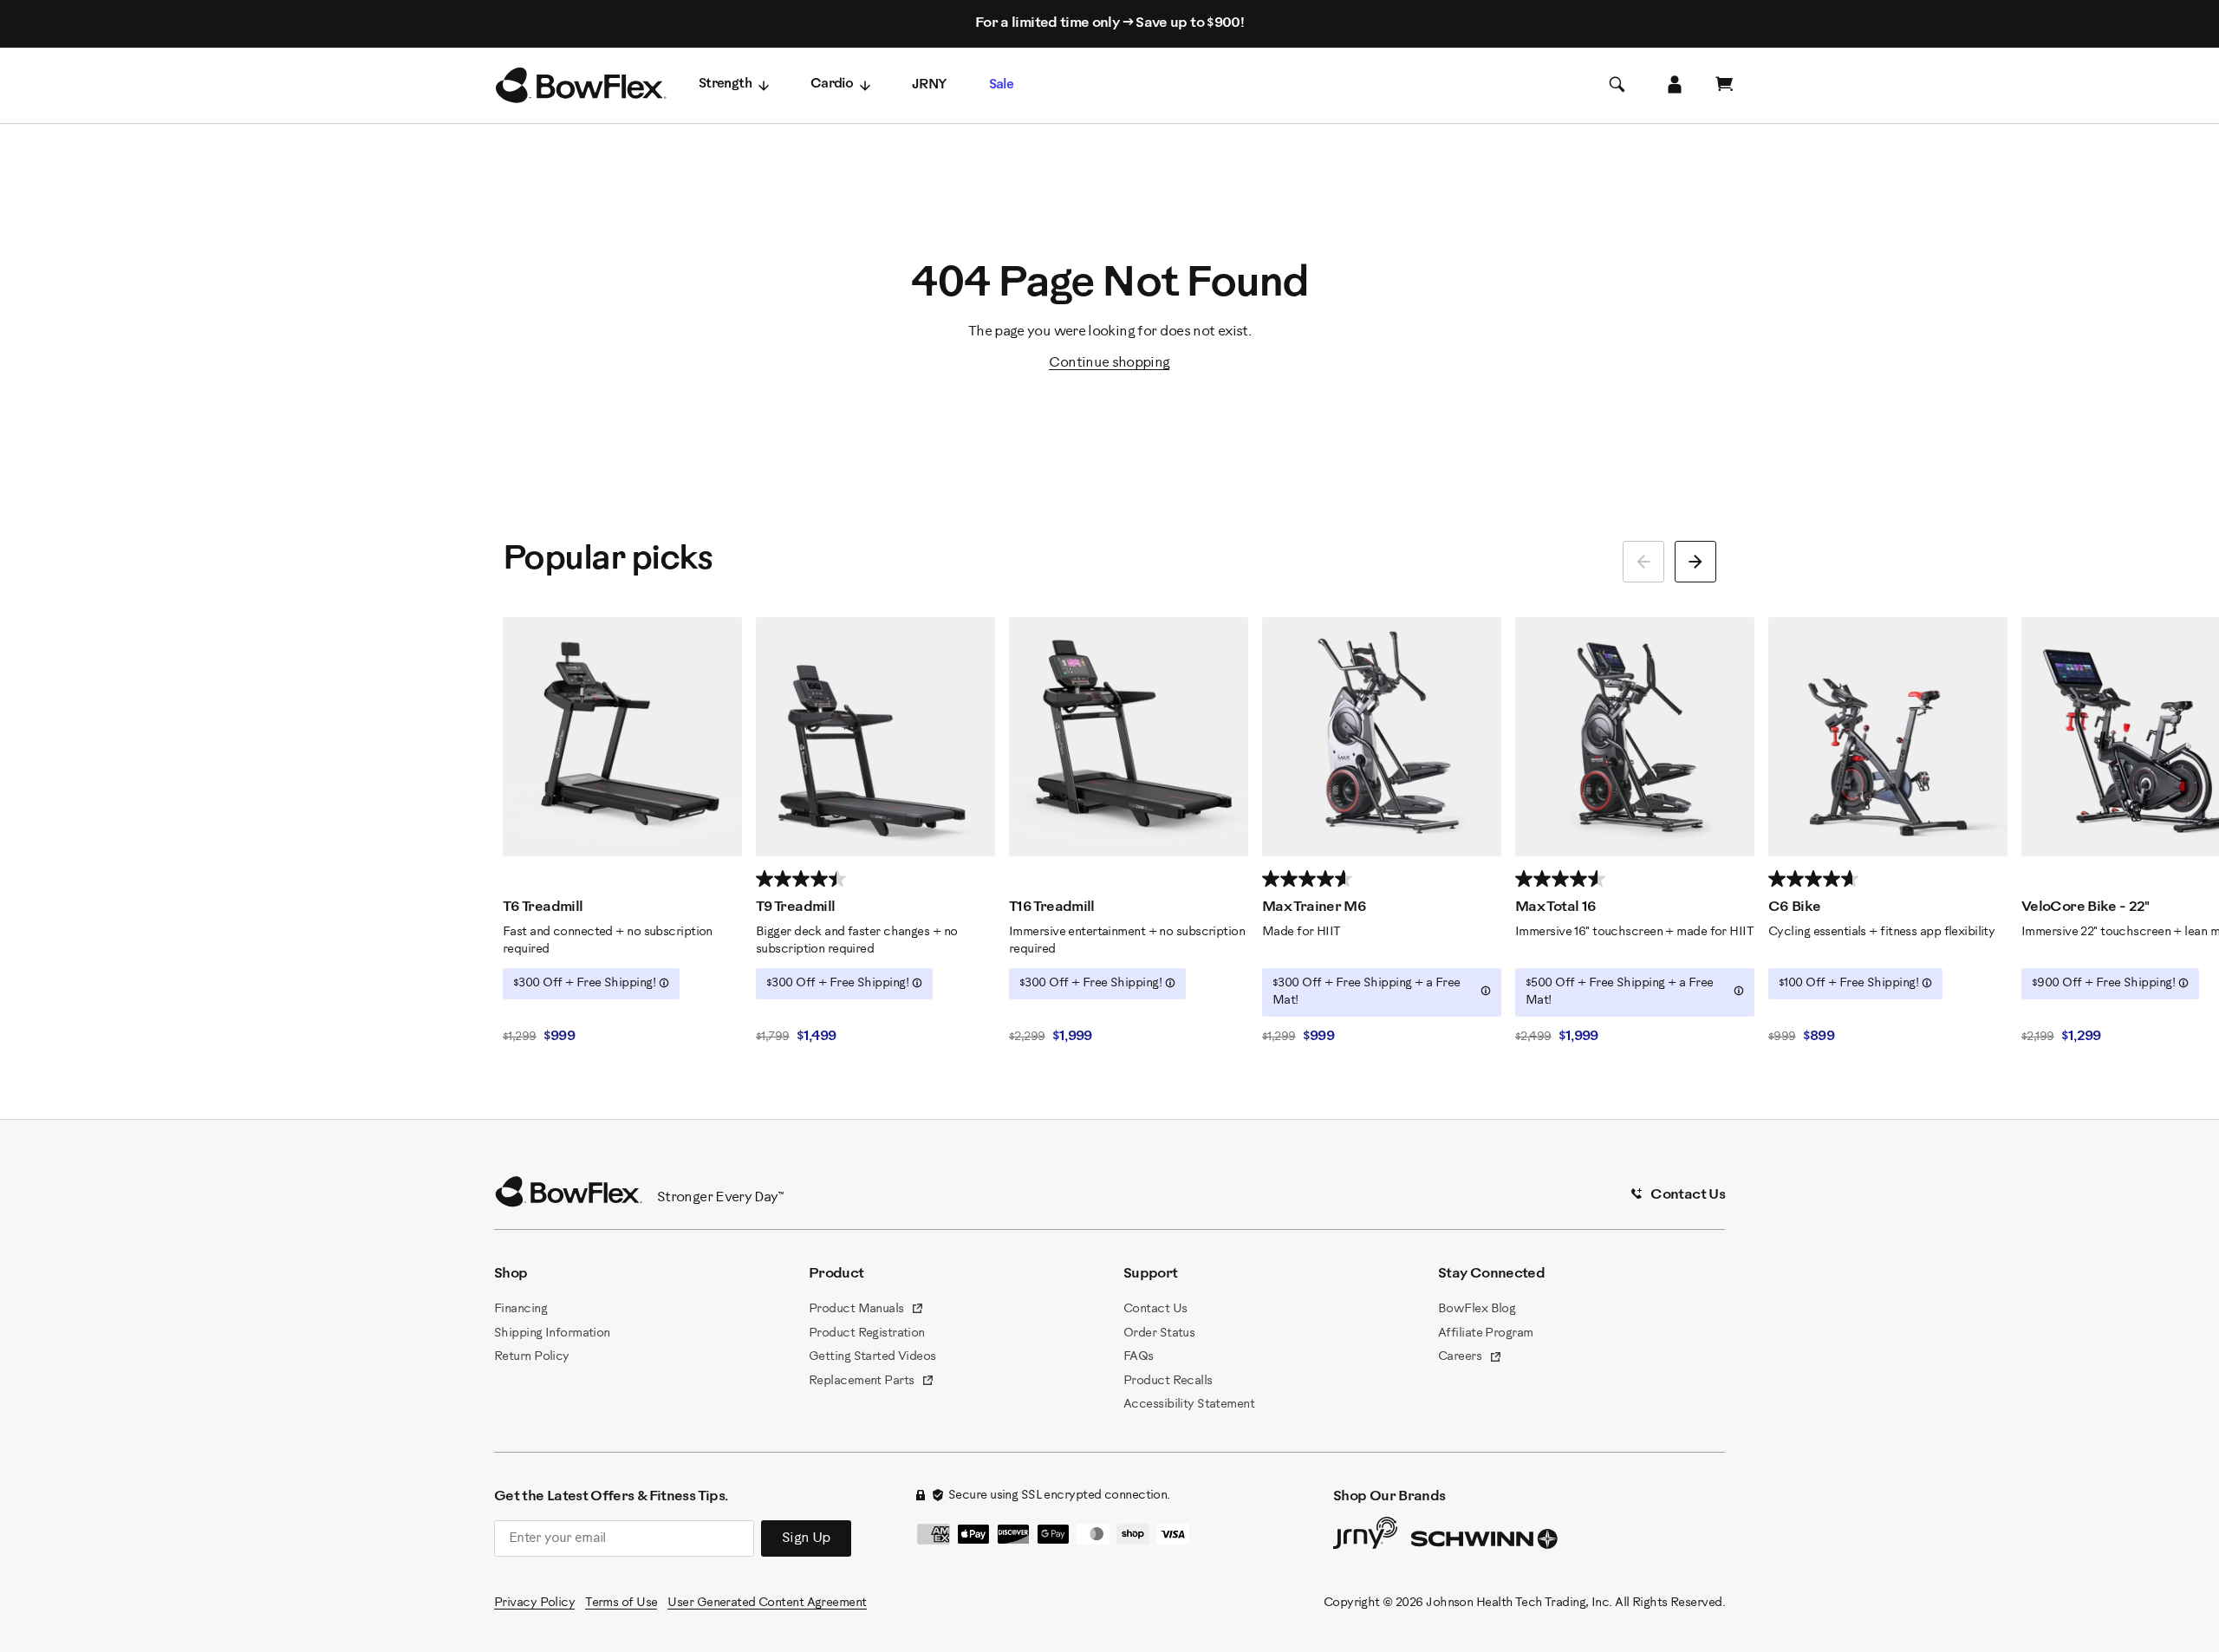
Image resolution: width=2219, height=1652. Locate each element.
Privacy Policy (534, 1603)
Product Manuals (866, 1311)
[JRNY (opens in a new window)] (1365, 1537)
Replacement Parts (872, 1382)
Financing (521, 1309)
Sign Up (806, 1538)
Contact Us (1155, 1309)
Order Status (1159, 1333)
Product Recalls (1168, 1381)
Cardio (832, 85)
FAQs (1139, 1357)
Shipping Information (552, 1333)
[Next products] (1695, 562)
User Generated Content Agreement (767, 1603)
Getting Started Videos (872, 1357)
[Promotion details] (664, 983)
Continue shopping (1109, 363)
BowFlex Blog (1477, 1309)
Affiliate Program (1485, 1333)
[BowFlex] (581, 86)
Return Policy (532, 1357)
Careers (1470, 1358)
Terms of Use (621, 1603)
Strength (725, 85)
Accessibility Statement (1189, 1405)
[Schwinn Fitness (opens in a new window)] (1486, 1543)
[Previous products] (1643, 562)
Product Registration (867, 1333)
